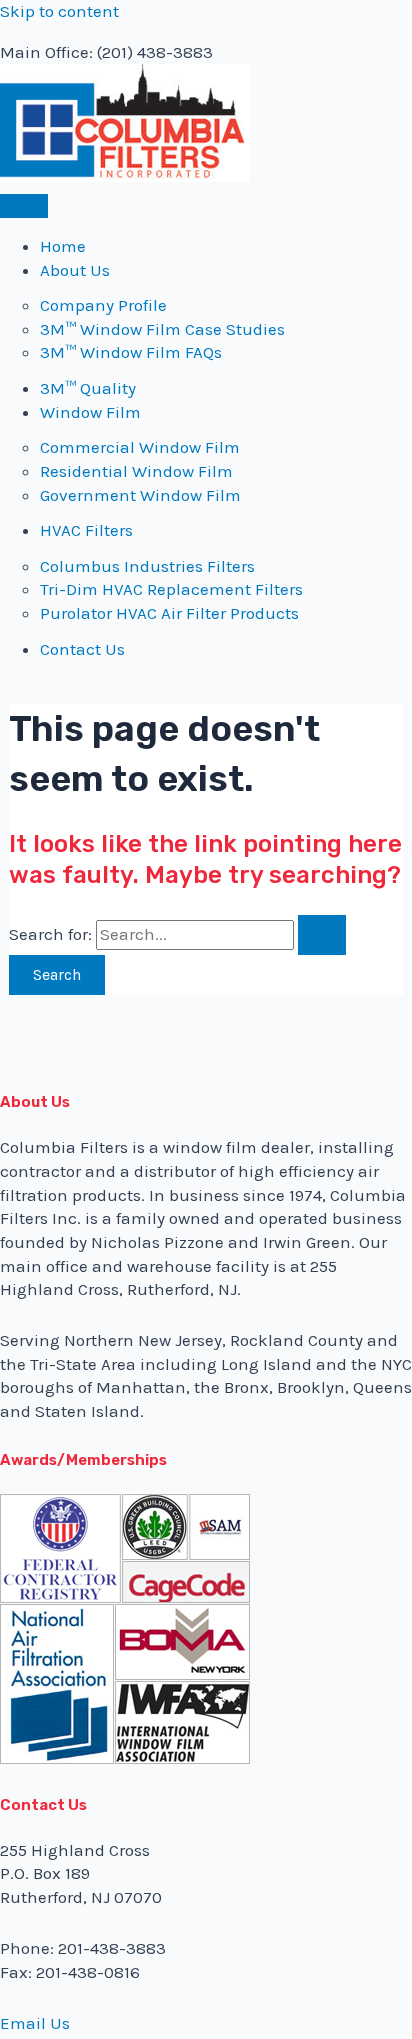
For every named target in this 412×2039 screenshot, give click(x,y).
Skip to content (59, 11)
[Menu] (24, 206)
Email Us (35, 2023)
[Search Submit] (322, 935)
